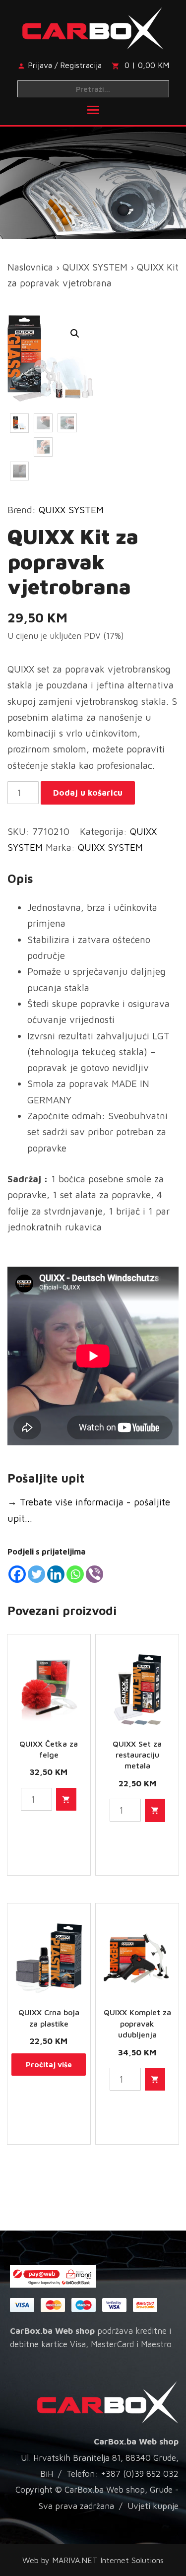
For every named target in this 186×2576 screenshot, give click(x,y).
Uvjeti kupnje (153, 2506)
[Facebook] (17, 1574)
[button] (75, 334)
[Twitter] (36, 1574)
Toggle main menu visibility (93, 109)
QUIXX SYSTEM (95, 267)
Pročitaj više (49, 2065)
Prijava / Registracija (65, 65)
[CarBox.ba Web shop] (93, 26)
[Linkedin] (56, 1574)
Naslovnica (30, 267)
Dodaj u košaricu (88, 793)
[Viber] (94, 1574)
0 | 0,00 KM (147, 65)
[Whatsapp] (75, 1574)
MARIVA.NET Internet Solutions (108, 2560)
